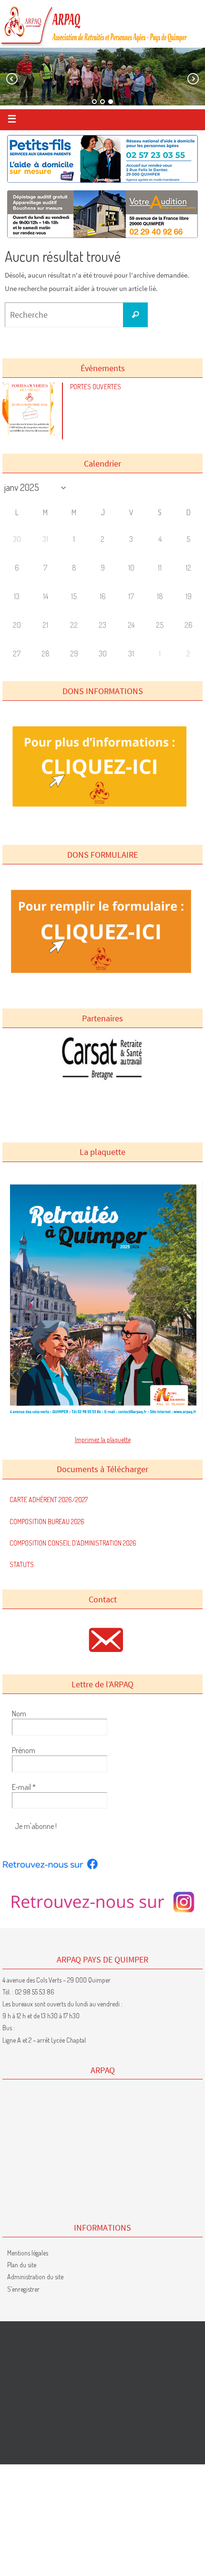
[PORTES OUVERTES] (31, 432)
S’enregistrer (23, 2289)
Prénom (24, 1750)
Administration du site (35, 2277)
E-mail (24, 1787)
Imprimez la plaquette (103, 1439)
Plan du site (22, 2265)
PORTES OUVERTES (96, 387)
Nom (19, 1714)
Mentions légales (28, 2253)
